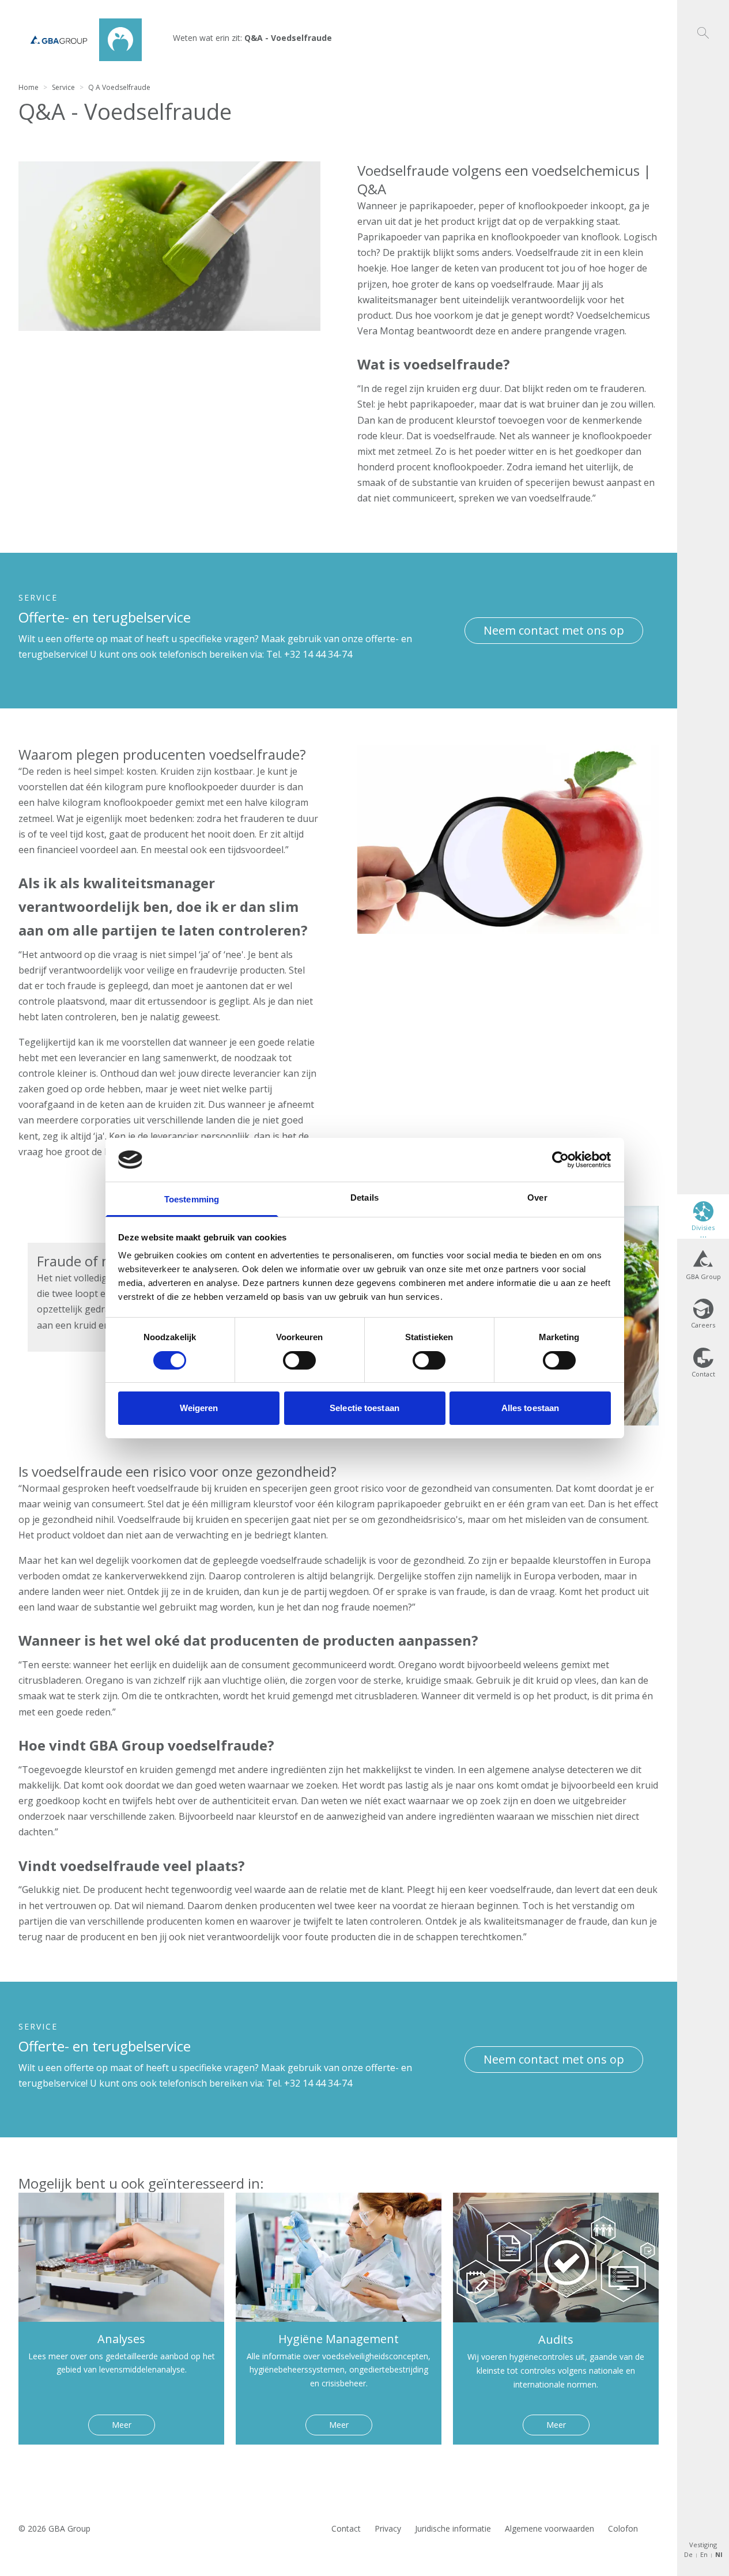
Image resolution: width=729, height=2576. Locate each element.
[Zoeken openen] (703, 19)
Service (63, 87)
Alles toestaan (530, 1408)
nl (719, 2554)
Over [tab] (537, 1198)
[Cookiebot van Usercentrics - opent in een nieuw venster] (560, 1160)
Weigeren (199, 1408)
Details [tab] (364, 1198)
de (688, 2554)
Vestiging (703, 2545)
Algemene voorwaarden (549, 2528)
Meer (122, 2425)
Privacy (388, 2528)
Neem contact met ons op (554, 630)
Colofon (623, 2528)
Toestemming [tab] (192, 1199)
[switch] (299, 1360)
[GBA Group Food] (80, 40)
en (704, 2554)
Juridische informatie (453, 2528)
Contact (346, 2528)
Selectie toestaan (364, 1408)
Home (29, 87)
